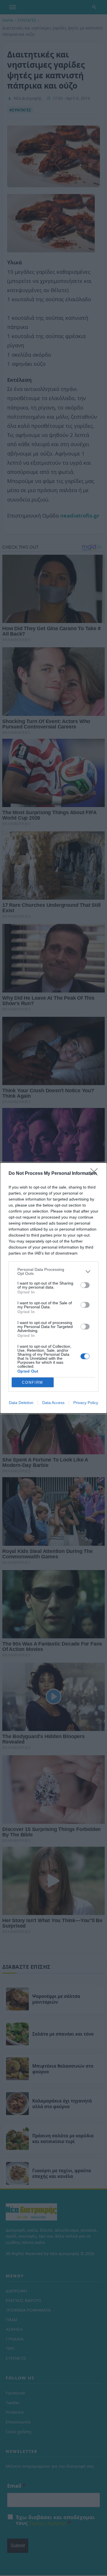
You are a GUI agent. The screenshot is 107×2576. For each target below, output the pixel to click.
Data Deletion (21, 1403)
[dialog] (53, 1288)
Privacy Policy (86, 1403)
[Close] (96, 1174)
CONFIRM (33, 1382)
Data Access (53, 1403)
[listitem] (53, 1271)
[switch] (85, 1285)
